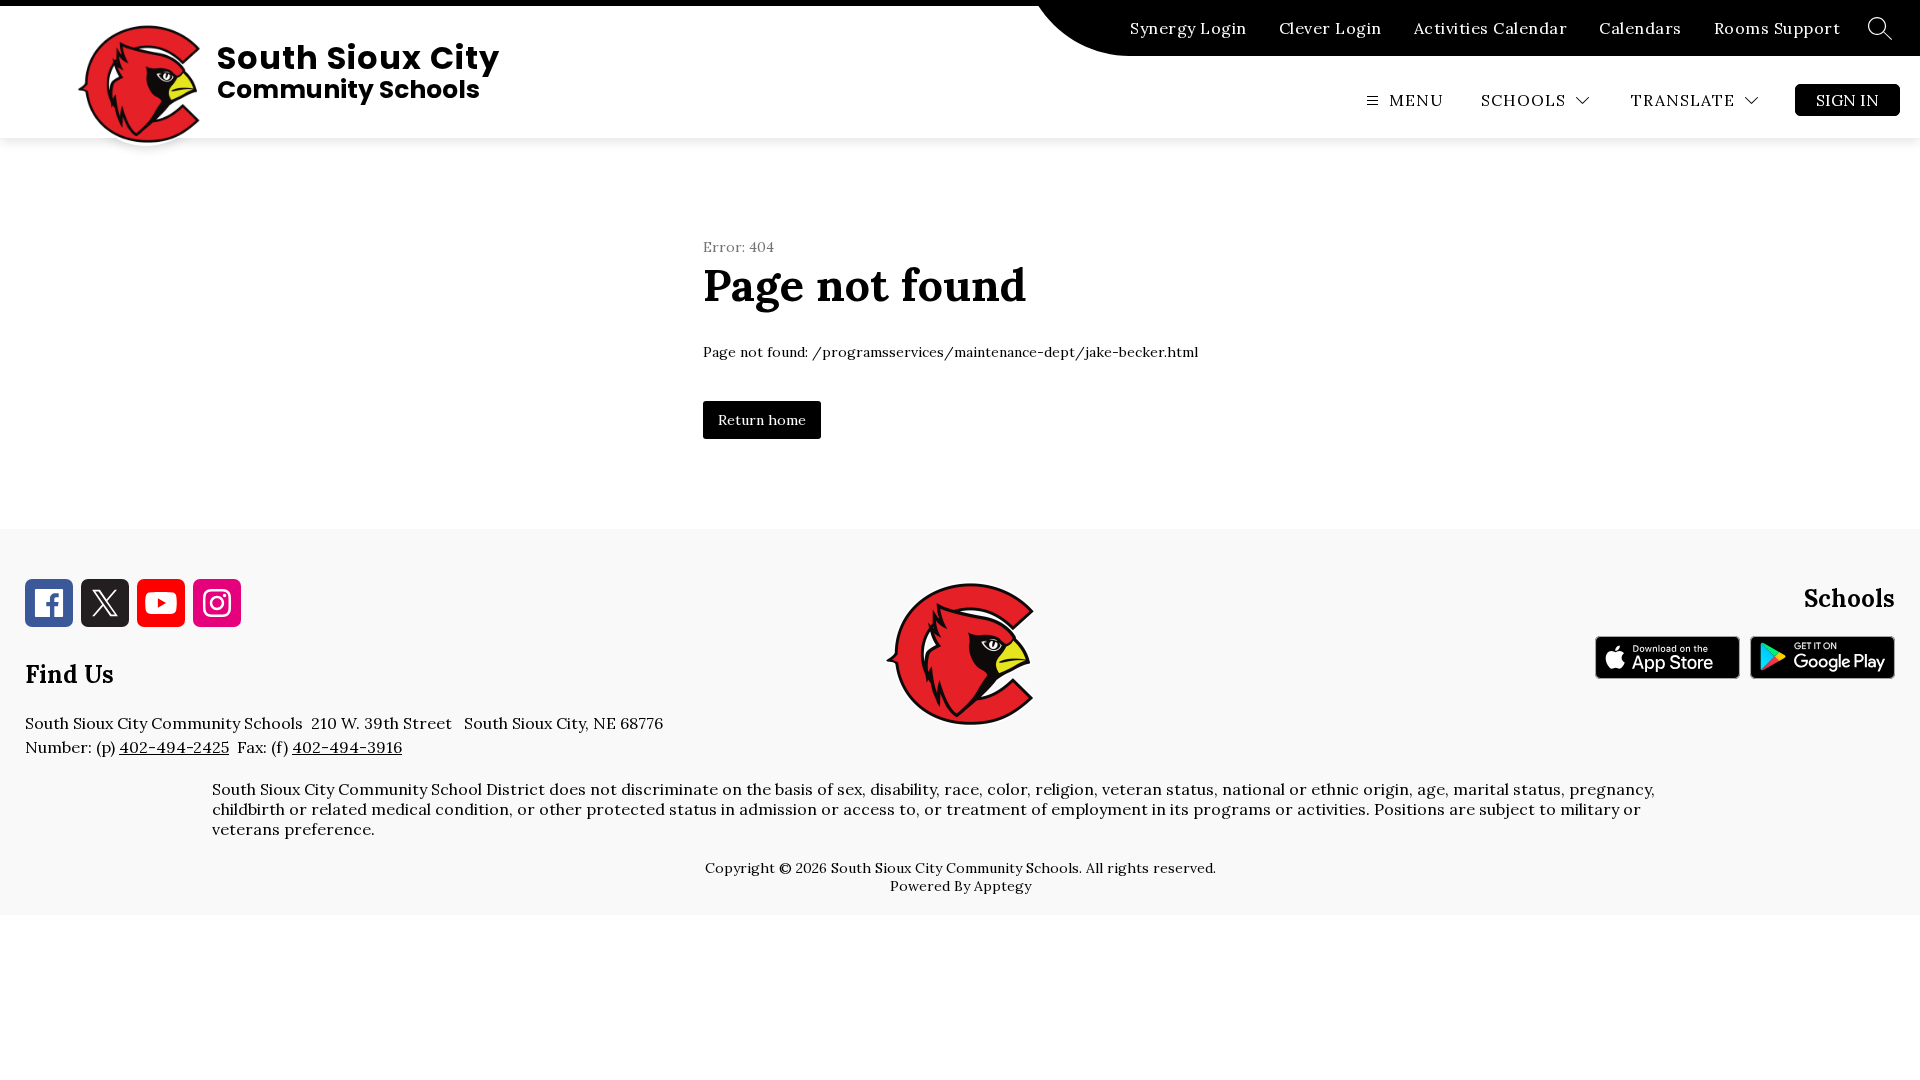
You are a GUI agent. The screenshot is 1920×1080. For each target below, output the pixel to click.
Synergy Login (1188, 28)
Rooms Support (1777, 28)
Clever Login (1330, 28)
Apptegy (1002, 886)
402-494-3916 (347, 747)
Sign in (1847, 100)
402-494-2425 (174, 747)
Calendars (1640, 28)
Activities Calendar (1491, 28)
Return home (762, 420)
